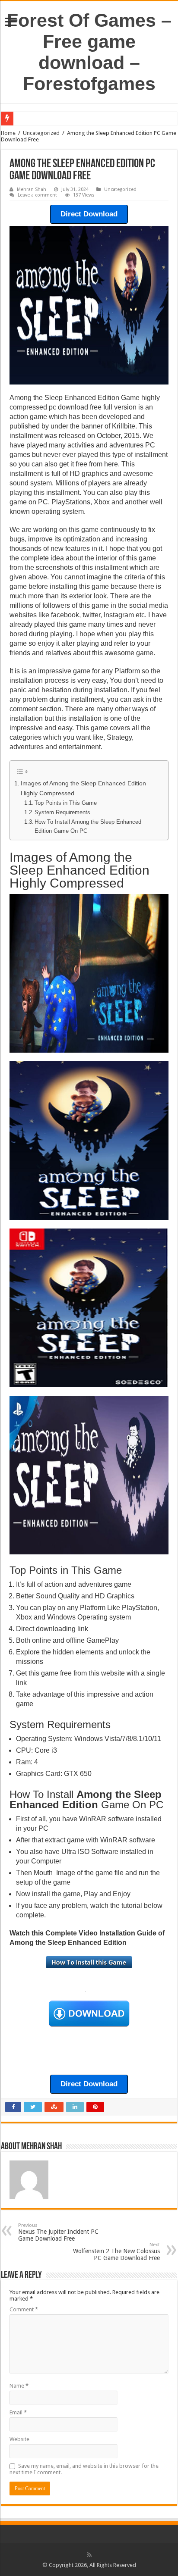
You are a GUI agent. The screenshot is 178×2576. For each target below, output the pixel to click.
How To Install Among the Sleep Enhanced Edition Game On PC (88, 826)
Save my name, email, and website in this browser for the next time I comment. (84, 2469)
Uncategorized (41, 133)
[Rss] (89, 2555)
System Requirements (62, 812)
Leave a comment (37, 195)
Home (8, 133)
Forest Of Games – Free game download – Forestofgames (89, 52)
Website (19, 2439)
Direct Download (89, 214)
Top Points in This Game (66, 803)
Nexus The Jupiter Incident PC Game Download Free (58, 2232)
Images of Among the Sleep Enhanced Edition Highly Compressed (83, 788)
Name (19, 2386)
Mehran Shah (32, 189)
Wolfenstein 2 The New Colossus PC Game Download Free (116, 2252)
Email (18, 2412)
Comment (24, 2309)
